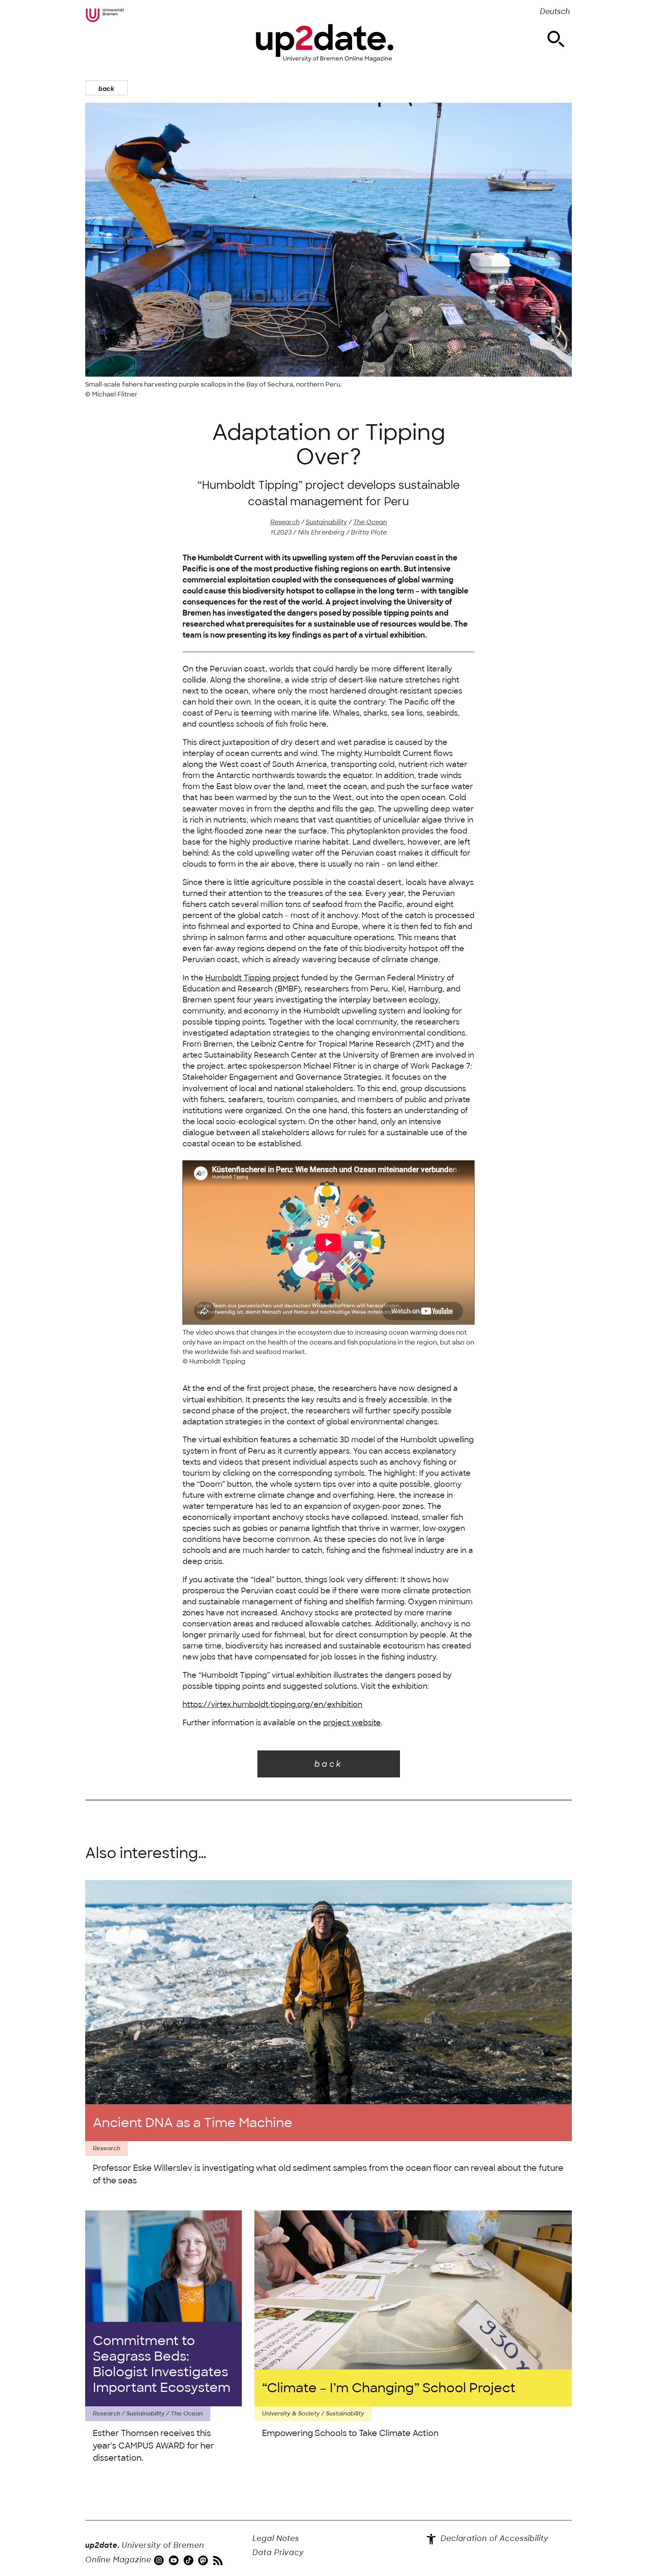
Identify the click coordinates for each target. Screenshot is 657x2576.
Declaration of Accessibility (493, 2539)
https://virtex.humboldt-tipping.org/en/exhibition (272, 1705)
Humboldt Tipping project (252, 978)
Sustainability (326, 522)
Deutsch (555, 12)
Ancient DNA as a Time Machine (193, 2123)
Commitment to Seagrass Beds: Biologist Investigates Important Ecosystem (162, 2364)
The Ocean (370, 522)
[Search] (556, 39)
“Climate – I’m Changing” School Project (389, 2388)
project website (352, 1723)
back (106, 89)
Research (285, 522)
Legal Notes (276, 2539)
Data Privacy (278, 2553)
